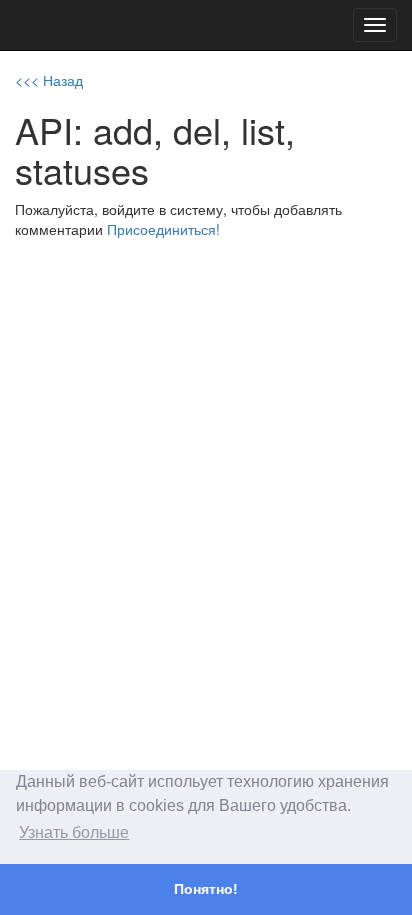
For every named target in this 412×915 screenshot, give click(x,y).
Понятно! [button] (206, 889)
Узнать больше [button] (74, 832)
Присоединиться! (163, 229)
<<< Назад (49, 80)
